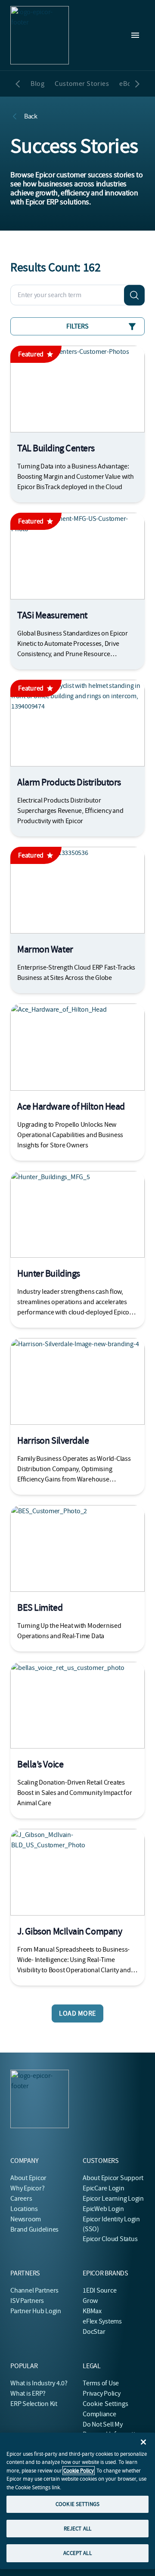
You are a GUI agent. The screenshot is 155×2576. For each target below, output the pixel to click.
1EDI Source (99, 2290)
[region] (77, 2501)
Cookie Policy (79, 2471)
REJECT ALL (77, 2529)
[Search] (134, 295)
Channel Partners (34, 2290)
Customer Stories (82, 84)
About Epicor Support (113, 2178)
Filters (77, 326)
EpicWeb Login (103, 2209)
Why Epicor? (27, 2188)
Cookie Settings (106, 2404)
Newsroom (26, 2219)
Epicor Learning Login (113, 2199)
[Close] (143, 2442)
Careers (21, 2199)
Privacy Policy (102, 2394)
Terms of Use (101, 2383)
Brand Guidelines (34, 2229)
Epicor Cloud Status (110, 2239)
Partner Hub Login (36, 2311)
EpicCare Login (104, 2188)
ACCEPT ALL (77, 2553)
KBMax (92, 2311)
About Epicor (28, 2178)
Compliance (99, 2414)
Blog (37, 84)
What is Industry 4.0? (39, 2383)
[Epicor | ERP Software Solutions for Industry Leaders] (40, 35)
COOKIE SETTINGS (77, 2504)
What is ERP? (28, 2394)
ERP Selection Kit (34, 2404)
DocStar (94, 2332)
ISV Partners (27, 2301)
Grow (90, 2301)
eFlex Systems (102, 2321)
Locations (24, 2209)
